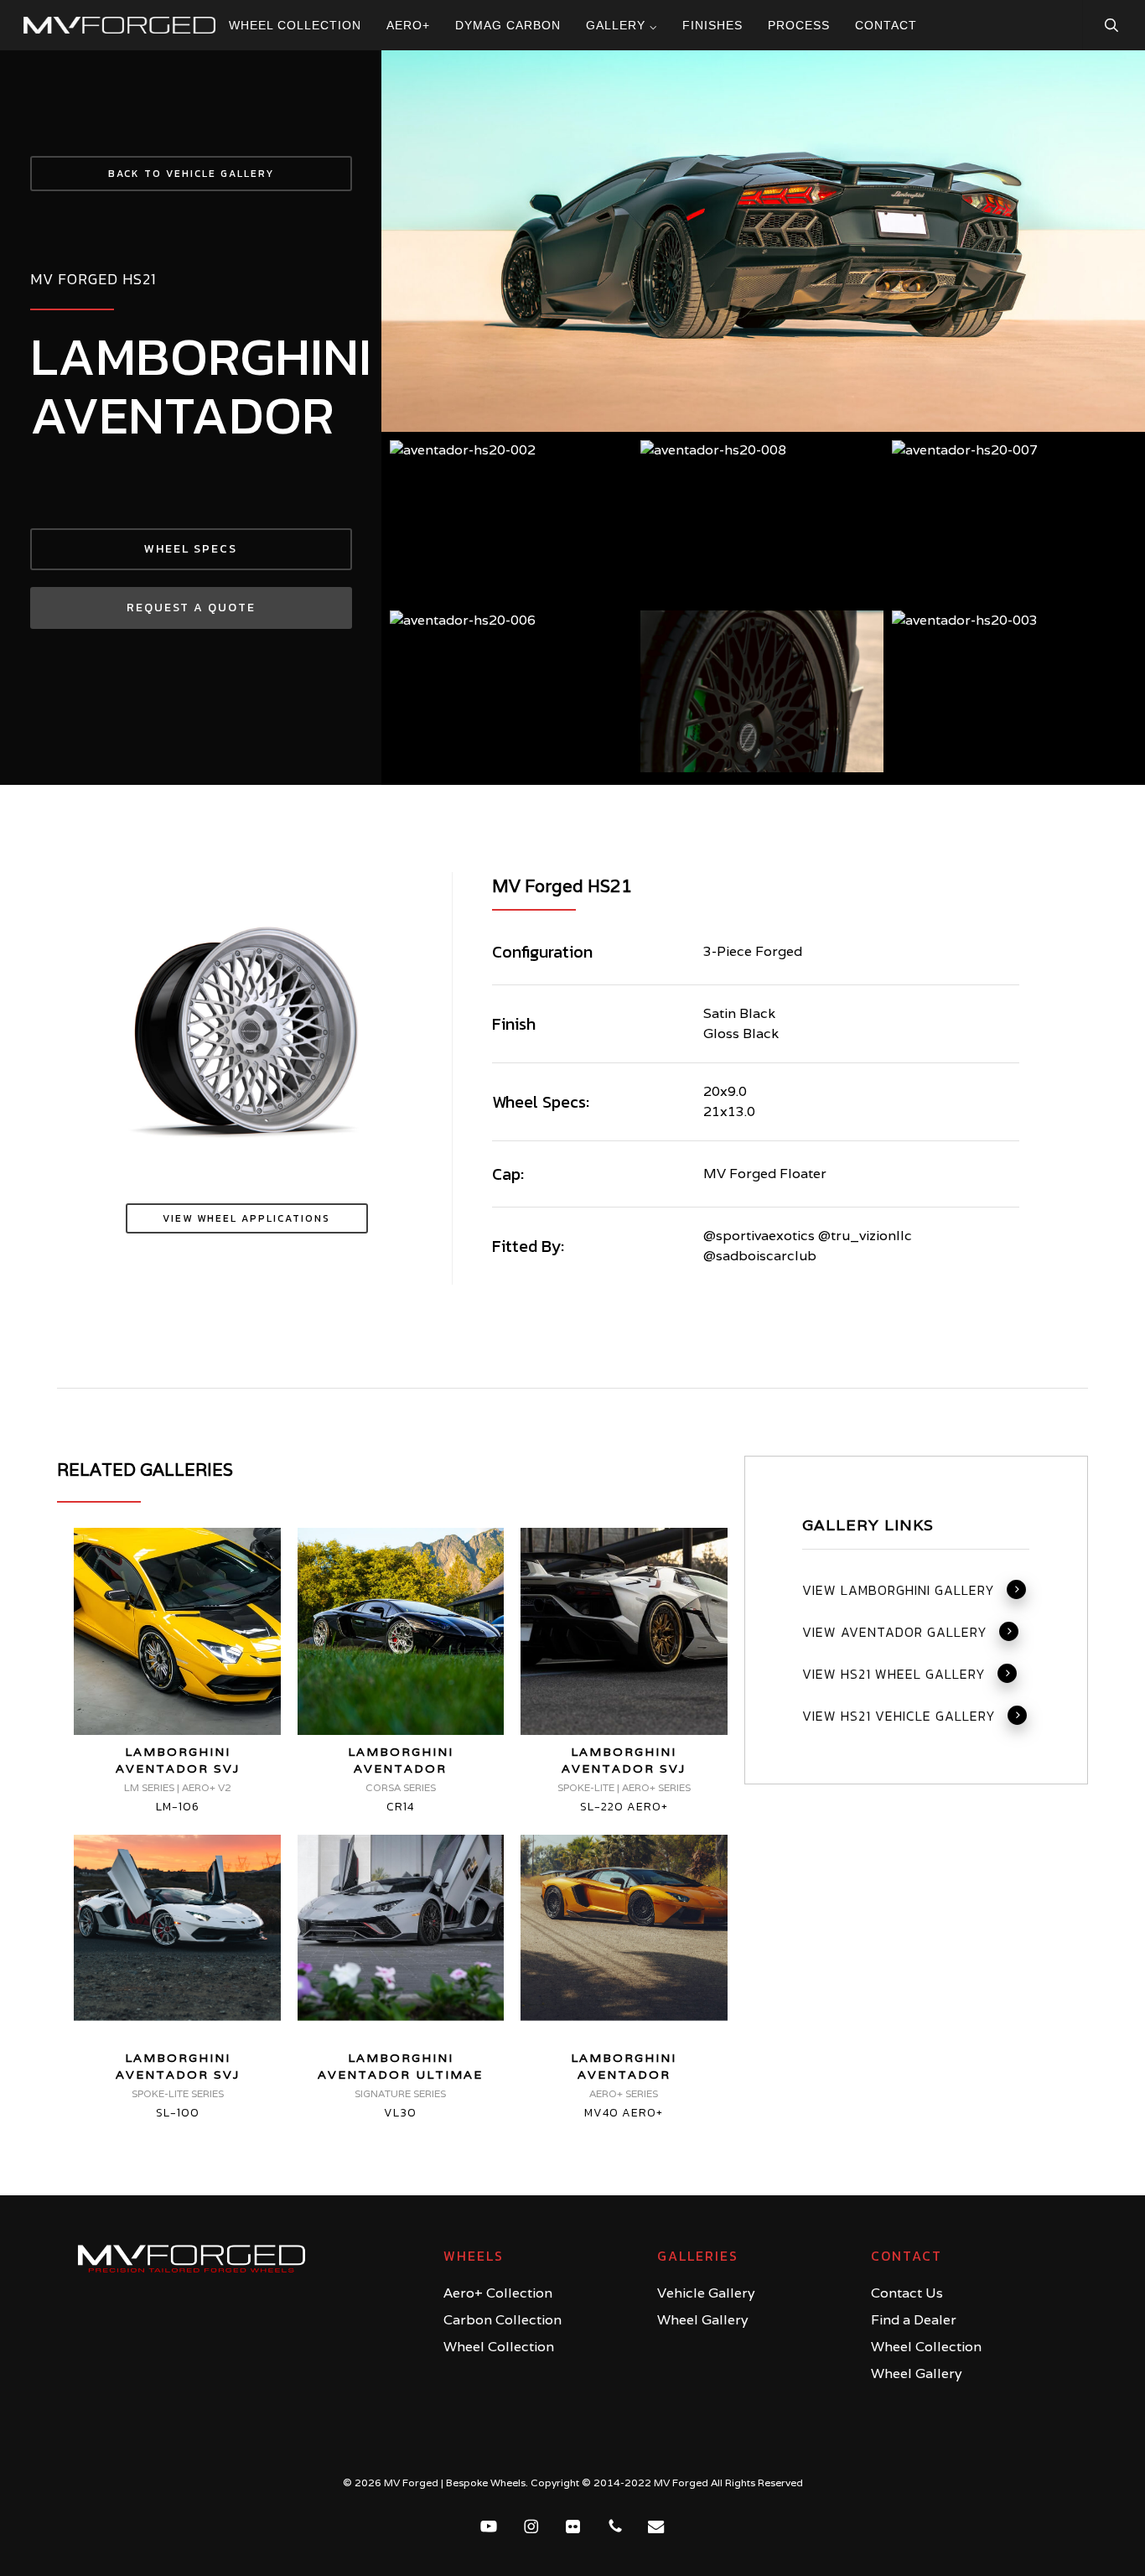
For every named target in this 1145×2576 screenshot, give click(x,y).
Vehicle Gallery (706, 2293)
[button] (191, 174)
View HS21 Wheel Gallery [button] (894, 1675)
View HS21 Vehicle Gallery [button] (899, 1716)
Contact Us (907, 2293)
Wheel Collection (499, 2347)
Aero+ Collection (498, 2293)
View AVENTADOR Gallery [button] (895, 1633)
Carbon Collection (503, 2320)
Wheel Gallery (703, 2320)
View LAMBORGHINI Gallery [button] (899, 1591)
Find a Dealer (914, 2320)
